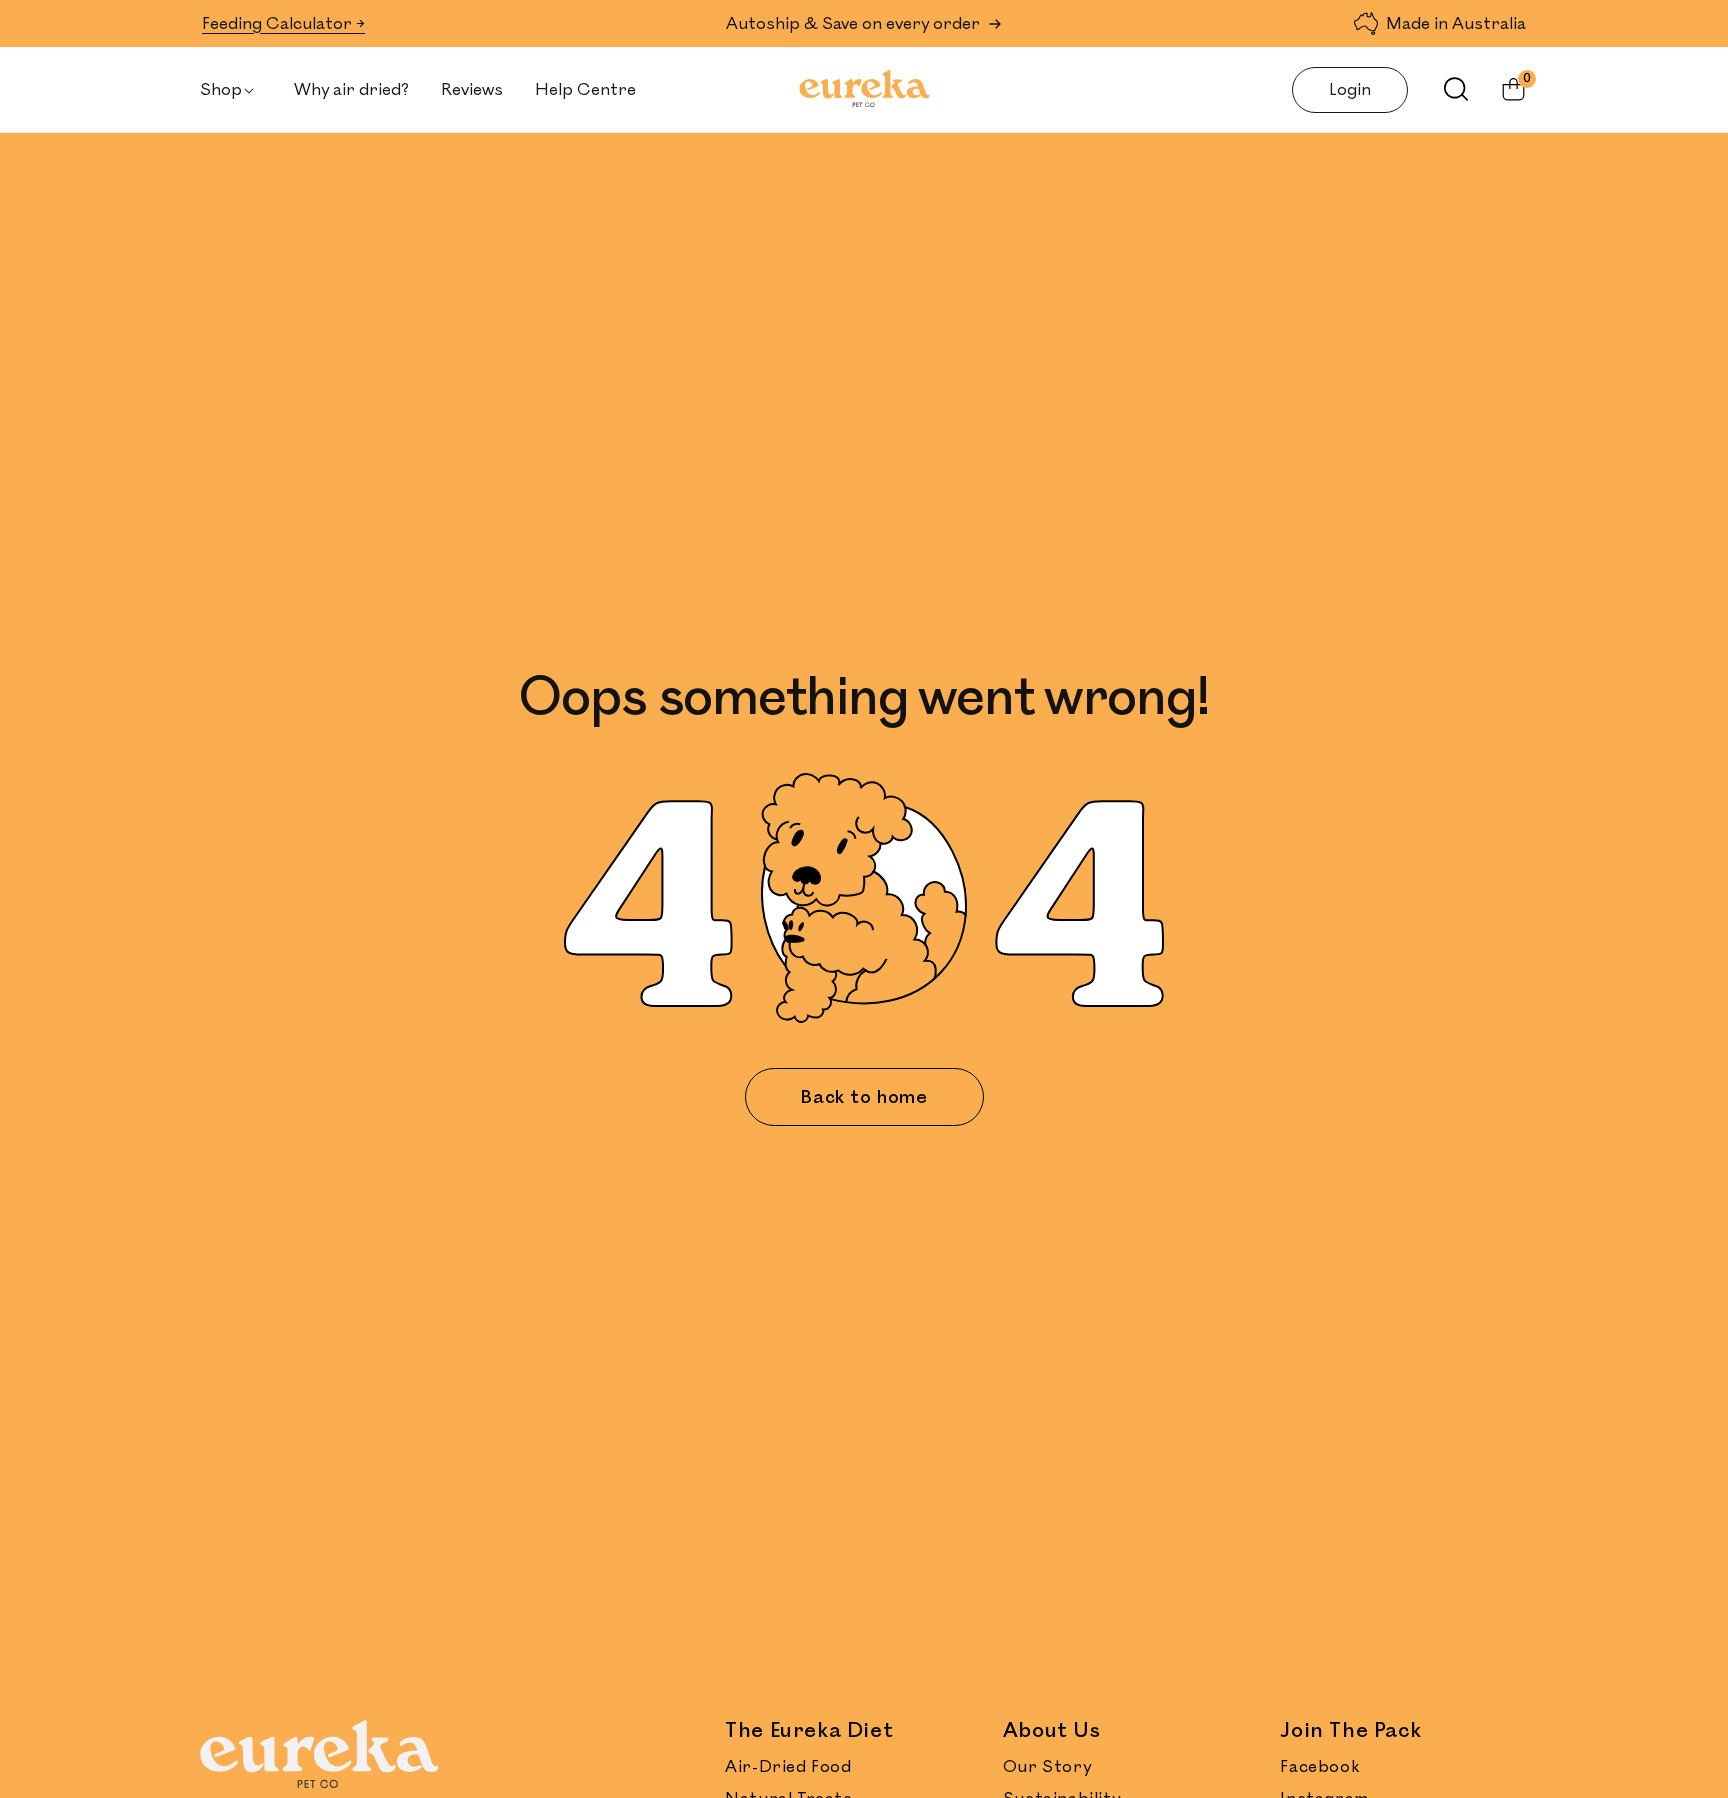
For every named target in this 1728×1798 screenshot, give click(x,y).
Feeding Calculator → (283, 24)
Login (1350, 90)
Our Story (1047, 1767)
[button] (231, 90)
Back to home (863, 1097)
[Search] (1446, 89)
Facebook (1319, 1767)
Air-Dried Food (788, 1767)
